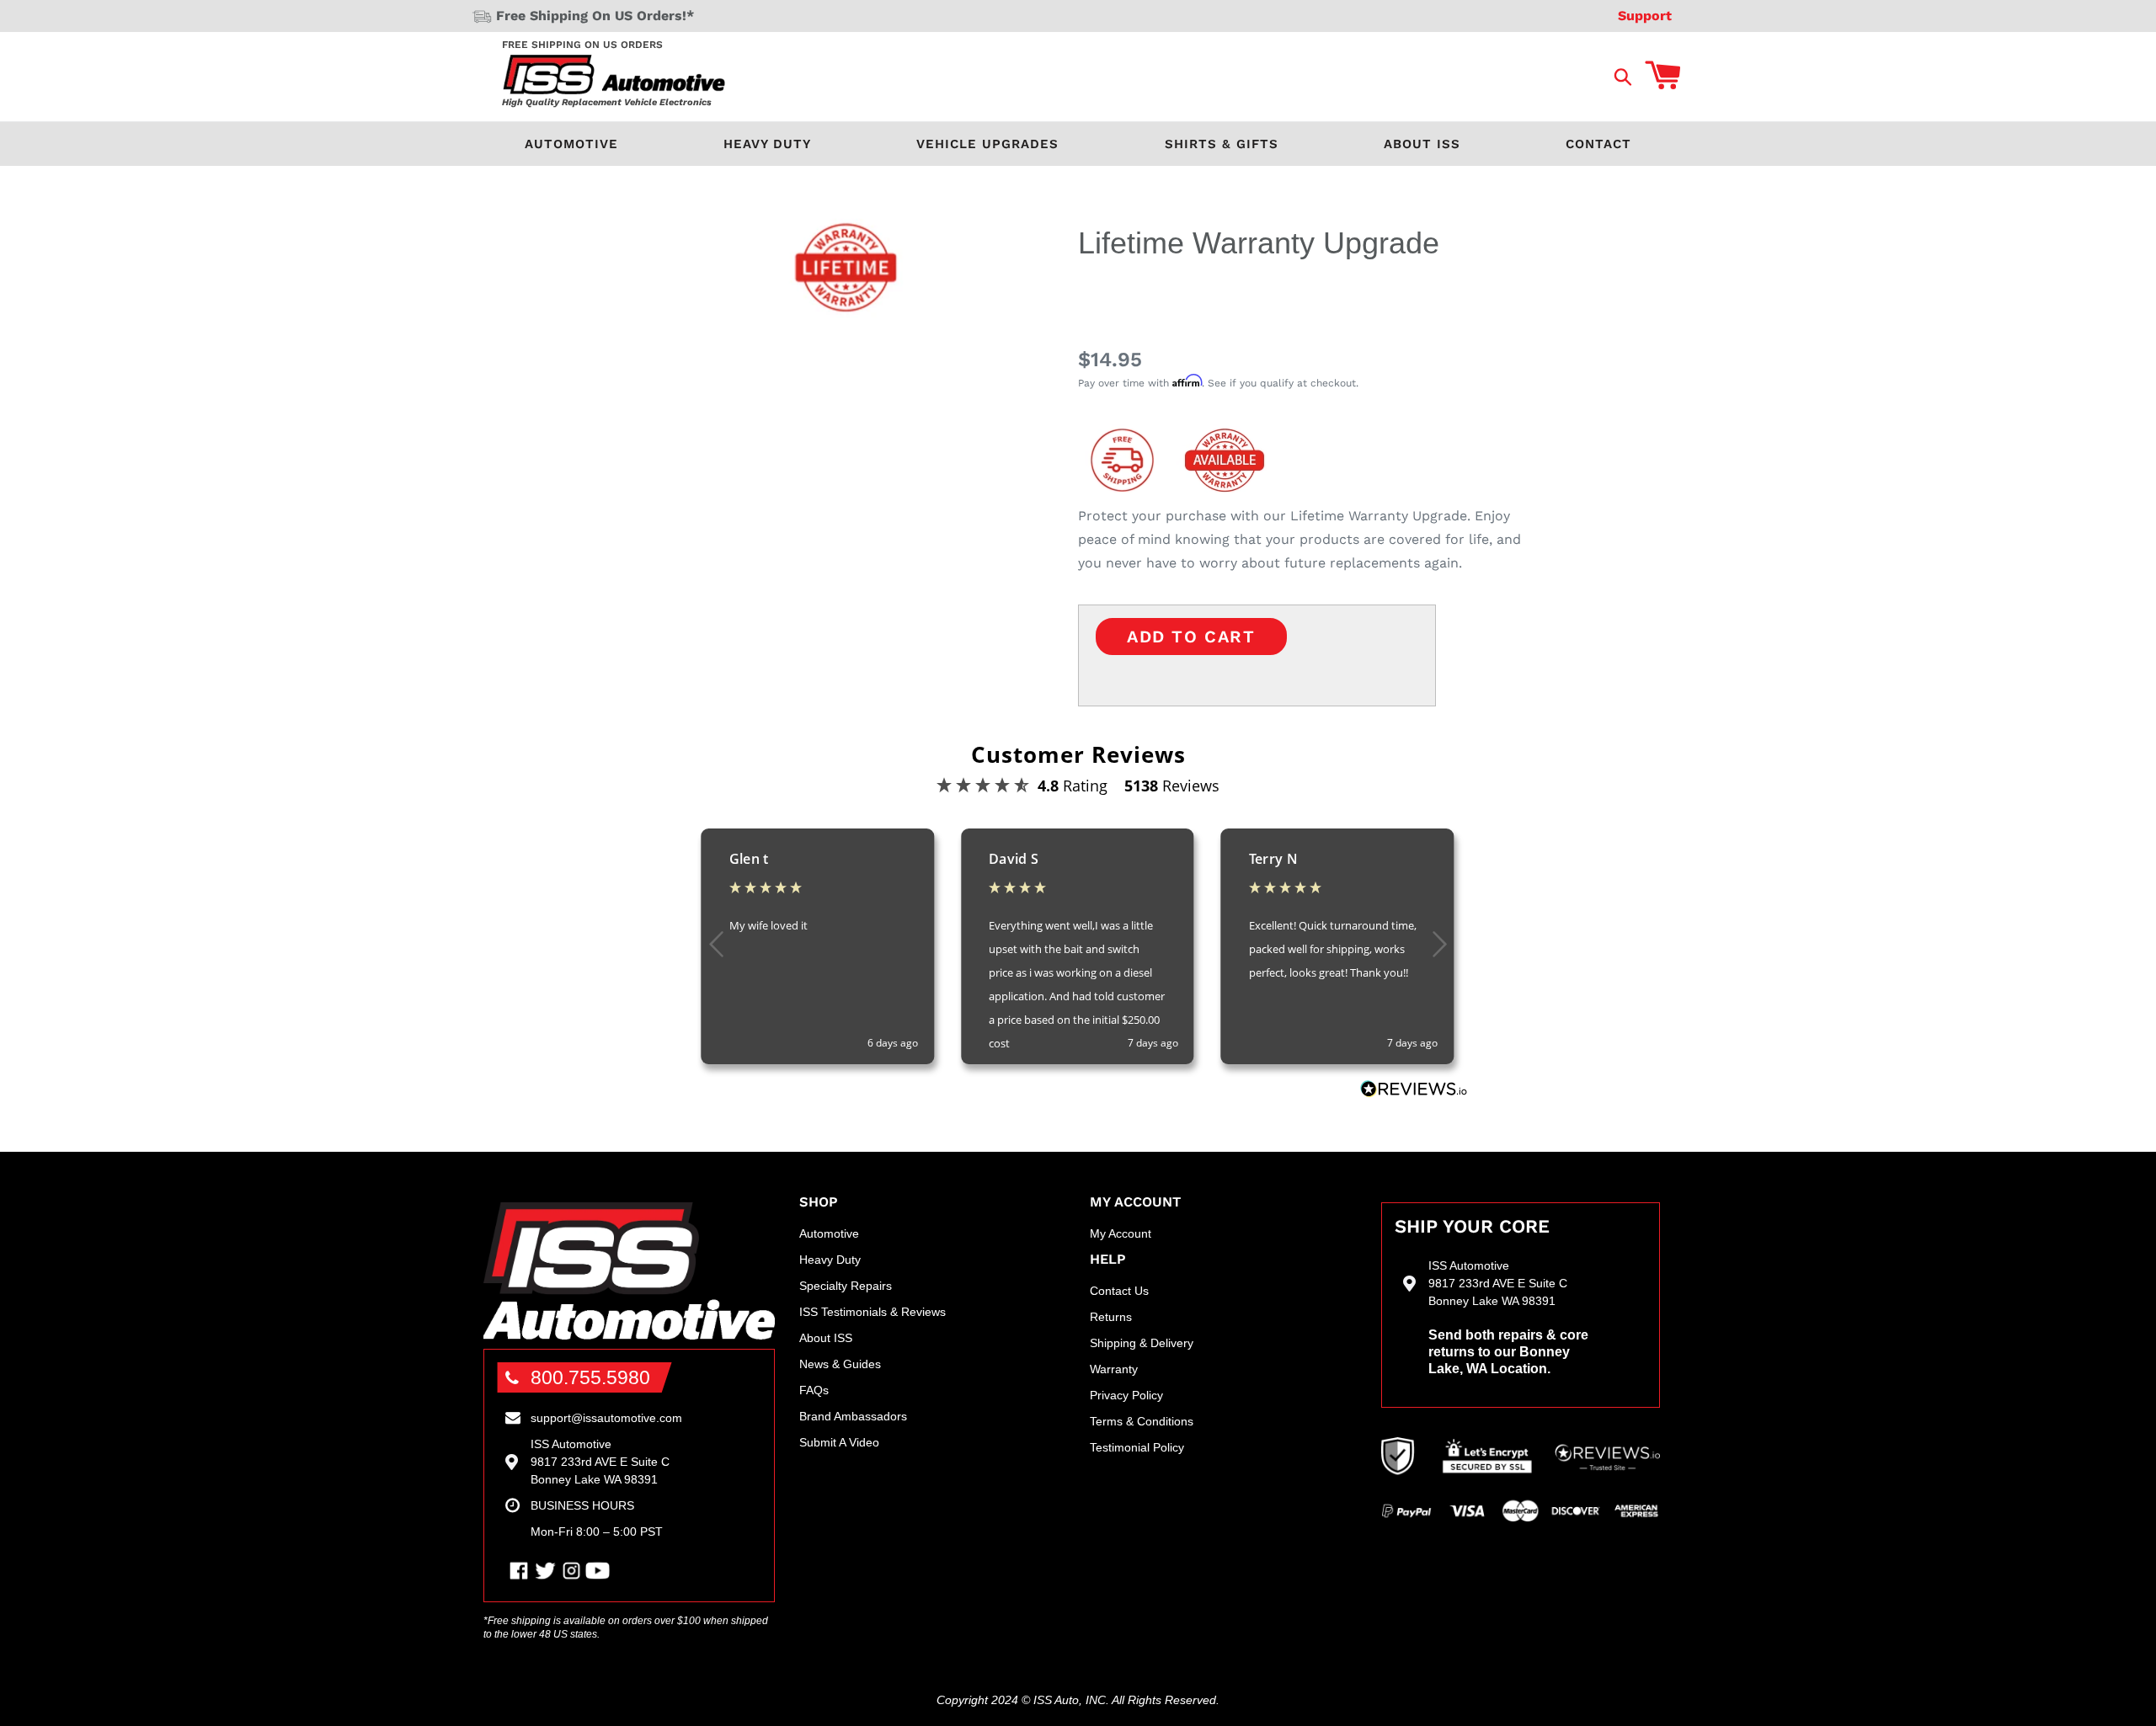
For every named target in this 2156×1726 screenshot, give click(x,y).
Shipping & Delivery (1142, 1343)
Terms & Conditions (1142, 1421)
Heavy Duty (767, 144)
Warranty (1114, 1369)
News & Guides (840, 1364)
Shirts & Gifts (1222, 144)
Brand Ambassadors (853, 1416)
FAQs (814, 1390)
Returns (1111, 1317)
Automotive (571, 144)
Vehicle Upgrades (987, 144)
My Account (1121, 1233)
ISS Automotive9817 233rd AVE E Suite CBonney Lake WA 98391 (600, 1462)
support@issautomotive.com (606, 1418)
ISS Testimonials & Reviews (873, 1312)
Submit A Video (839, 1442)
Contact (1598, 144)
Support (1645, 16)
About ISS (1422, 144)
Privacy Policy (1126, 1395)
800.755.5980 (590, 1377)
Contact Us (1119, 1291)
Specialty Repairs (846, 1286)
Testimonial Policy (1137, 1447)
